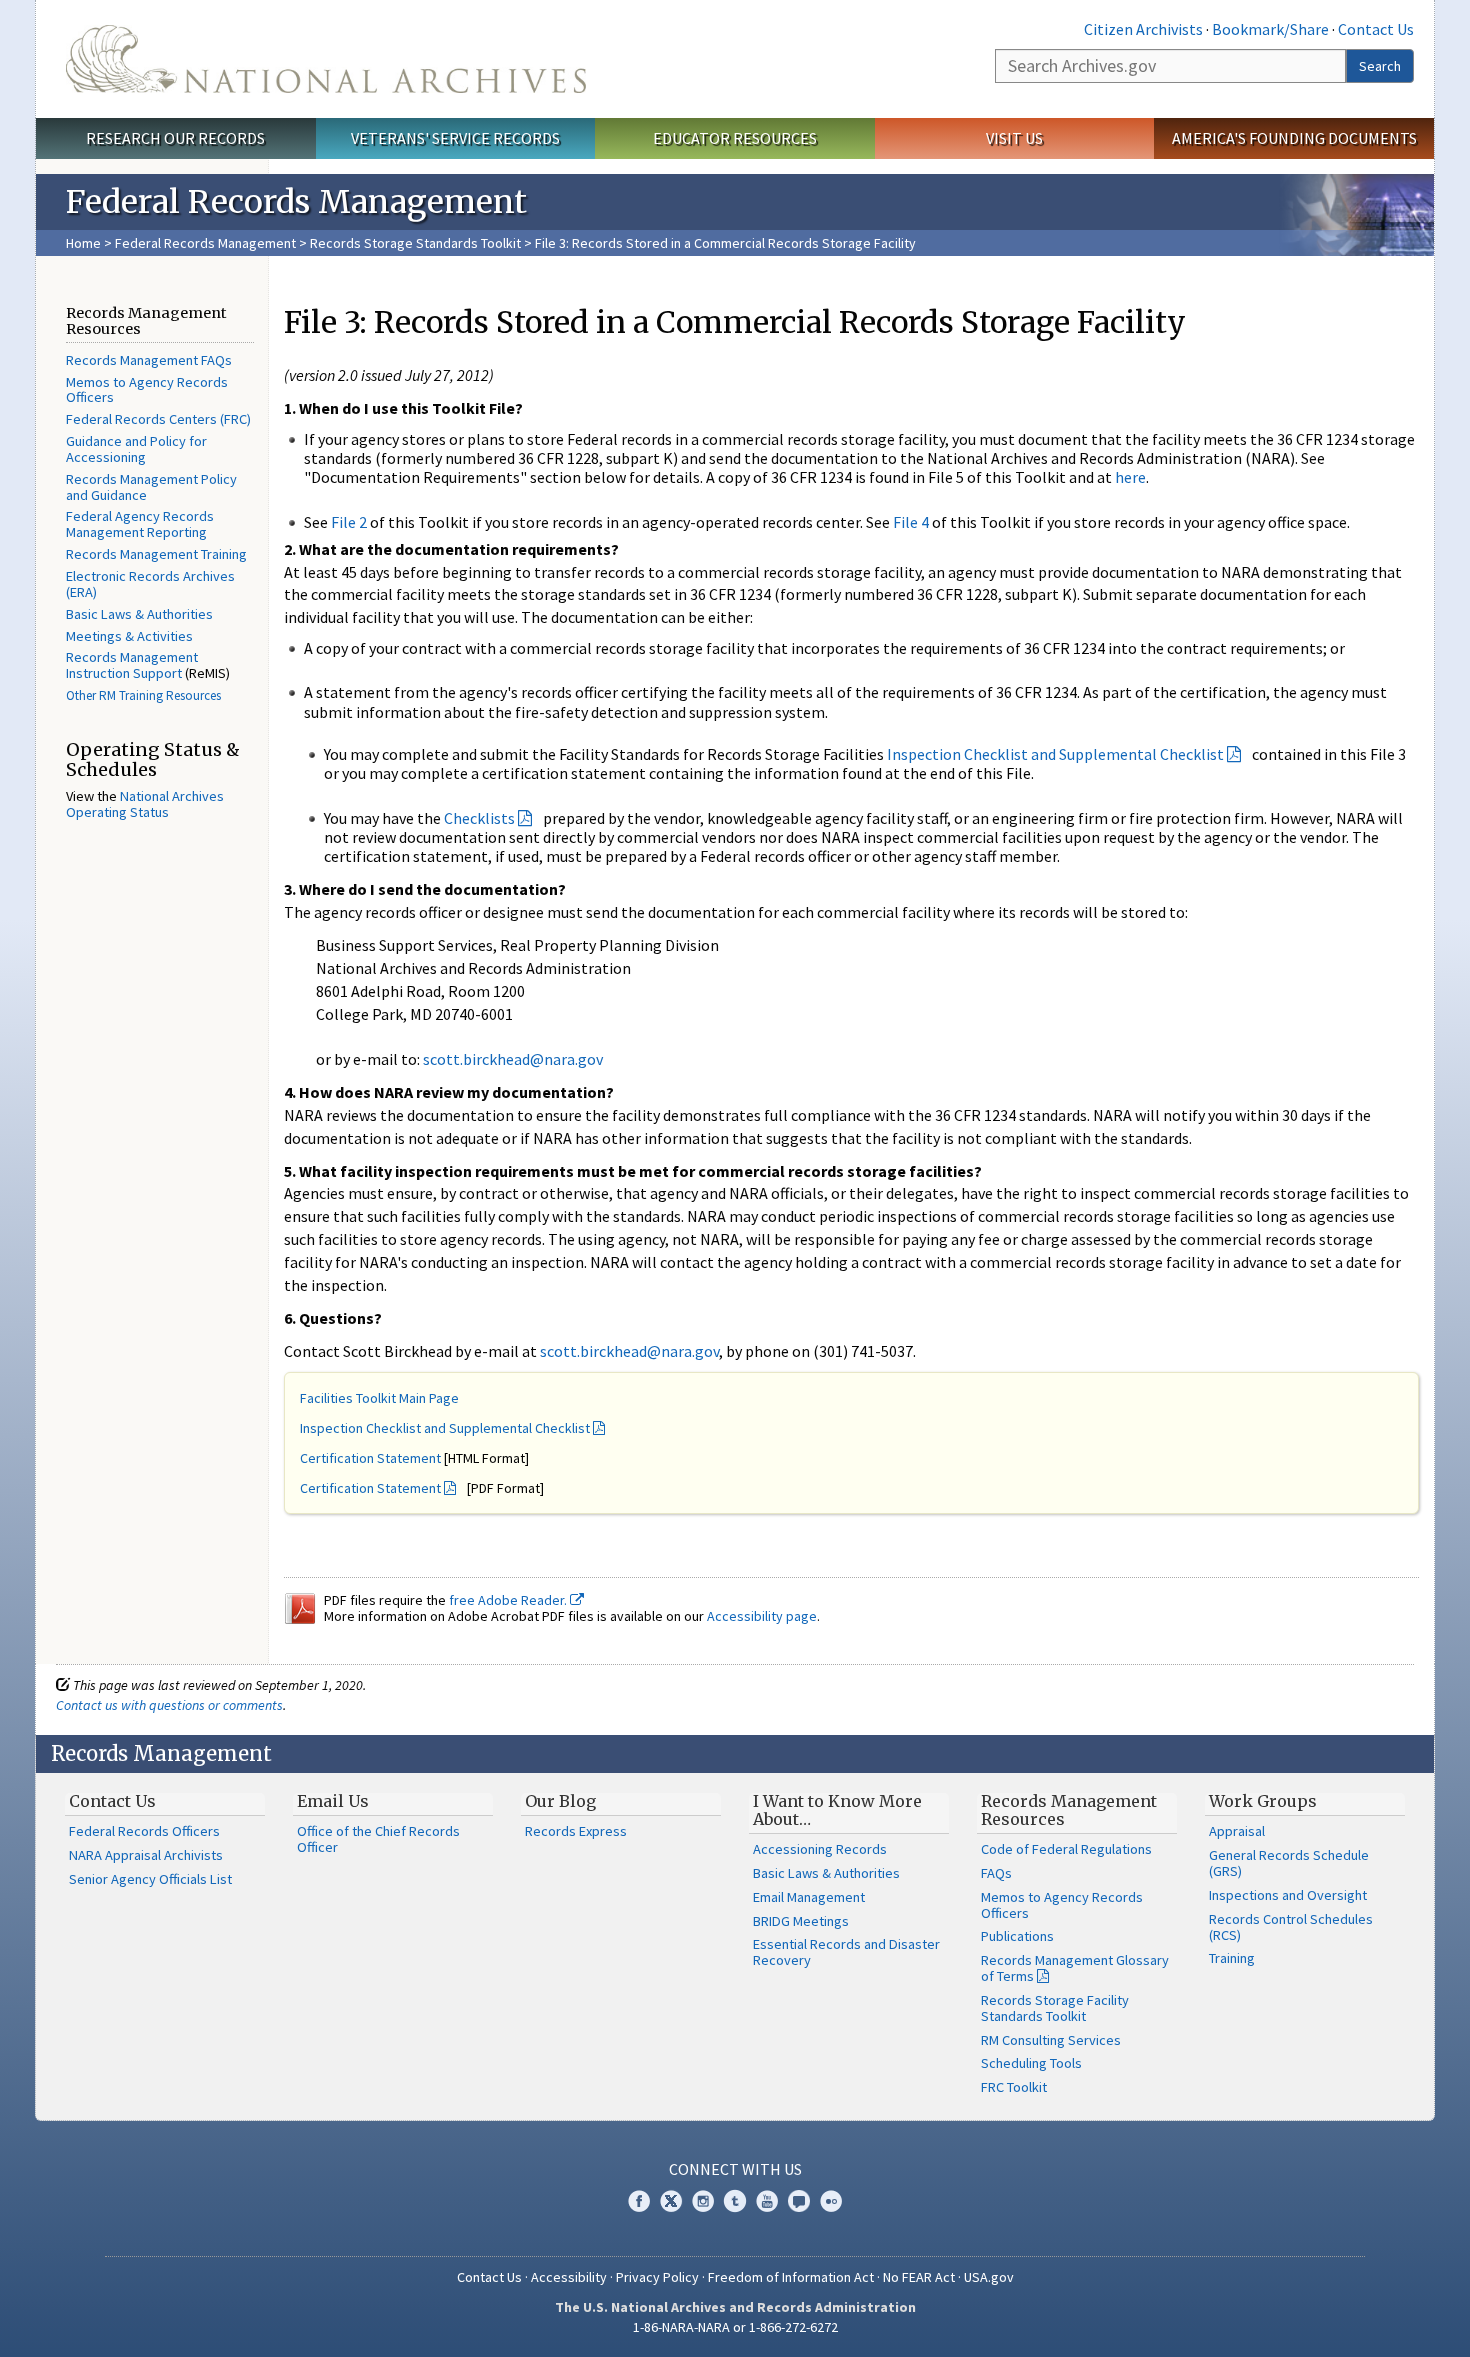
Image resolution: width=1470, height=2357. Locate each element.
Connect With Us (735, 2169)
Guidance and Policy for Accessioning (136, 449)
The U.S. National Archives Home (326, 59)
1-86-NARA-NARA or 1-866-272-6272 (735, 2327)
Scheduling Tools (1031, 2063)
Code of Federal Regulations (1066, 1849)
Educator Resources (735, 138)
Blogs (799, 2201)
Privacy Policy (657, 2277)
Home (83, 243)
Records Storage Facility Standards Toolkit (1055, 2008)
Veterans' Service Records (455, 138)
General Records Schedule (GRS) (1289, 1863)
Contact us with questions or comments (169, 1705)
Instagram (703, 2201)
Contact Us (1376, 29)
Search (1380, 66)
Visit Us (1014, 138)
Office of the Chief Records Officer (378, 1839)
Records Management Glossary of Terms (1075, 1968)
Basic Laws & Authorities (139, 614)
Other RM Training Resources (143, 695)
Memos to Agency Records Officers (147, 390)
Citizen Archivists (1143, 29)
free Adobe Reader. (509, 1600)
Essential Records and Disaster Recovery (846, 1952)
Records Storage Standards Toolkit (415, 243)
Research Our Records (175, 138)
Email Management (809, 1897)
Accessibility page (762, 1616)
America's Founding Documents (1294, 138)
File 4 (911, 522)
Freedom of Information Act (791, 2277)
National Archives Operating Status (145, 804)
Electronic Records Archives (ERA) (150, 584)
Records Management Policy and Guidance (151, 487)
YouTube (767, 2201)
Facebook (639, 2201)
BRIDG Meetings (801, 1921)
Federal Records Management (205, 243)
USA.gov (989, 2277)
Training (1232, 1958)
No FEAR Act (919, 2277)
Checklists (479, 818)
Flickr (831, 2201)
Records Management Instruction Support (132, 665)
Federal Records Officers (144, 1831)
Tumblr (735, 2201)
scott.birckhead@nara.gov (513, 1059)
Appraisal (1237, 1831)
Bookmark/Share (1270, 29)
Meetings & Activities (129, 636)
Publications (1017, 1936)
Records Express (576, 1831)
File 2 (349, 522)
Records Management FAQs (149, 360)
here (1130, 477)
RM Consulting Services (1051, 2040)
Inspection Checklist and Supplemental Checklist (1055, 754)
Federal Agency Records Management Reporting (140, 524)
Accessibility (569, 2277)
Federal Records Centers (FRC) (158, 419)
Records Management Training (156, 554)
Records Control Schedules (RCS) (1291, 1927)
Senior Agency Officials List (150, 1879)
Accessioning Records (820, 1849)
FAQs (996, 1873)
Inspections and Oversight (1288, 1895)
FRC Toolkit (1014, 2087)
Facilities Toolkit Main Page (379, 1398)
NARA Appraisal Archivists (146, 1855)
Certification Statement (370, 1458)
